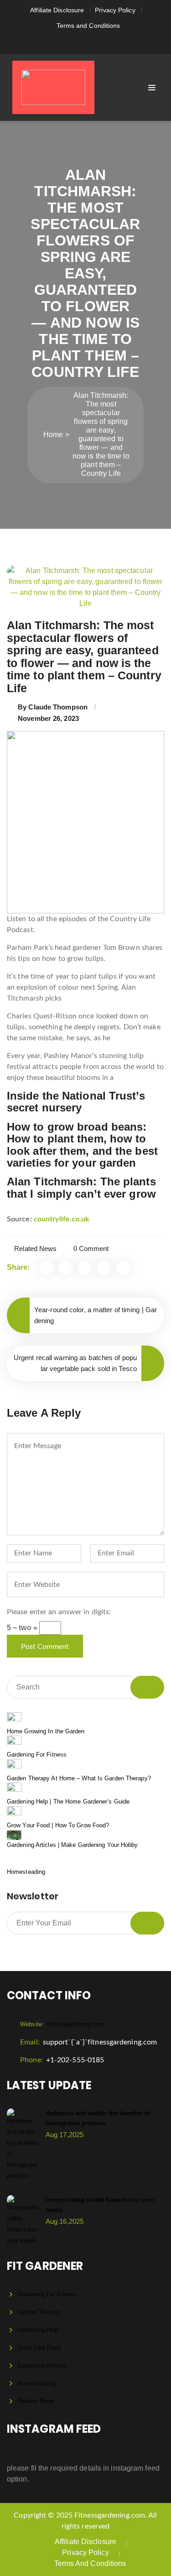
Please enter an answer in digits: (59, 1612)
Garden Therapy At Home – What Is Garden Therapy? (79, 1778)
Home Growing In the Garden (46, 1731)
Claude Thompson (58, 707)
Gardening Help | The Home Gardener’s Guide (68, 1802)
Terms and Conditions (88, 26)
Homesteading (26, 1872)
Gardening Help (38, 2330)
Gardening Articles (42, 2365)
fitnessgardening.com (62, 2024)
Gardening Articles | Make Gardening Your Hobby (73, 1845)
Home (53, 435)
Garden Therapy (39, 2312)
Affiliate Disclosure (57, 10)
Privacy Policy (115, 10)
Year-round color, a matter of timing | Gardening (96, 1315)
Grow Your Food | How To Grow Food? (58, 1825)
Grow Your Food (39, 2348)
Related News (35, 1249)
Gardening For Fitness (37, 1755)
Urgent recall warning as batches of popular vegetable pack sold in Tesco (75, 1363)
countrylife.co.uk (62, 1219)
